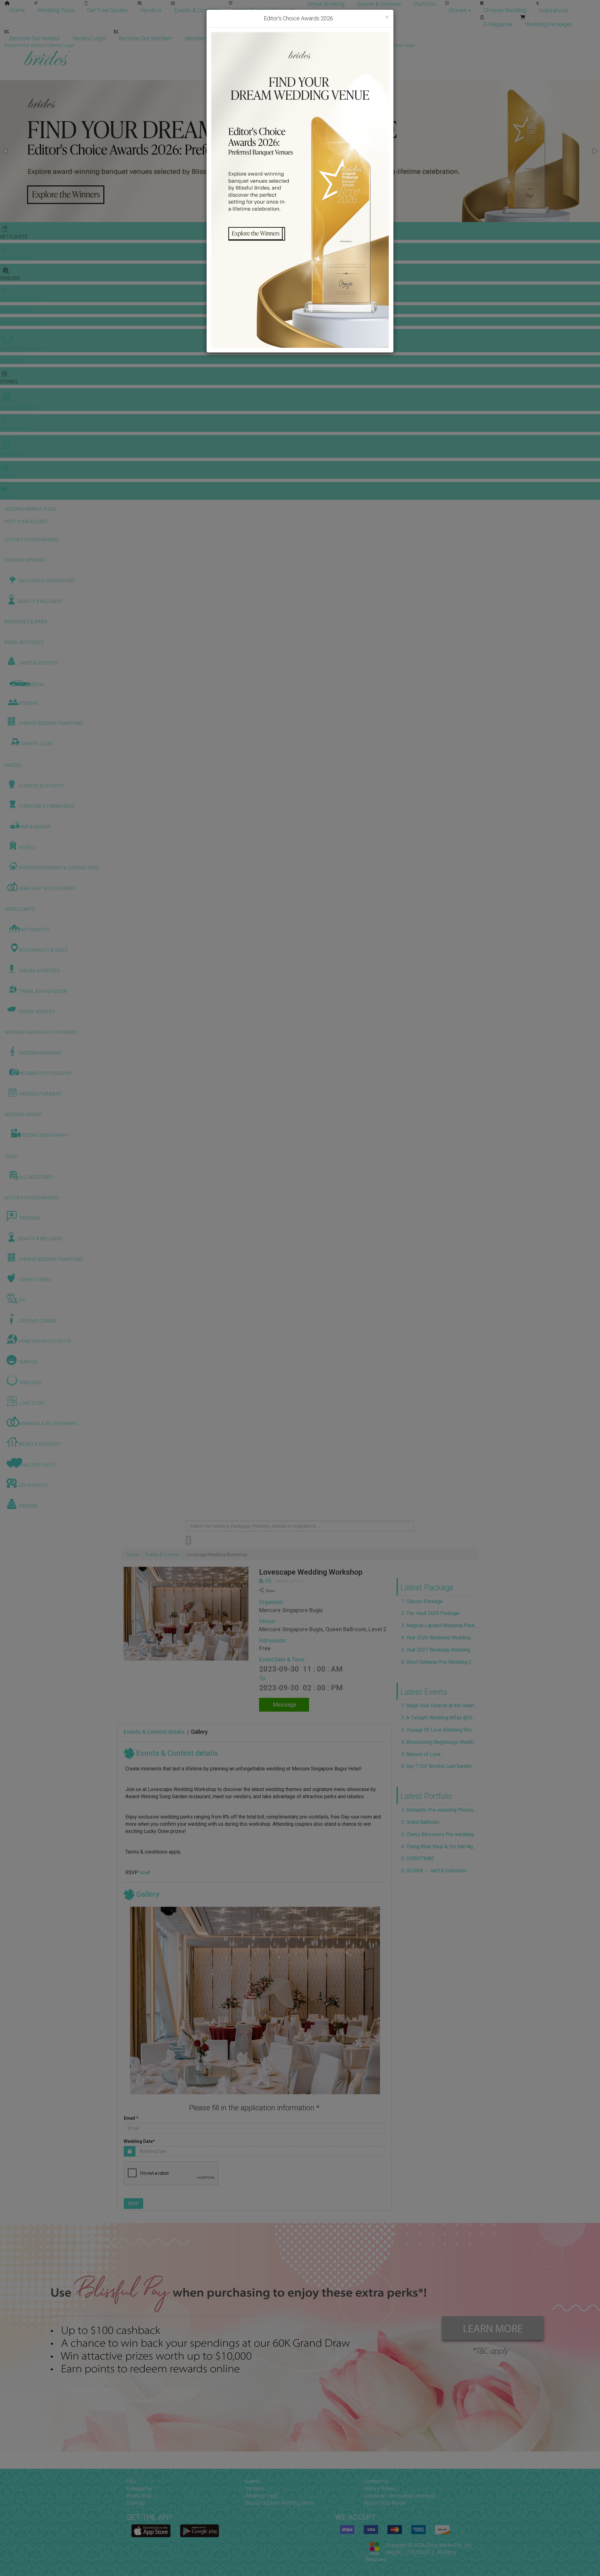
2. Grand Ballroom (420, 1822)
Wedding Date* (139, 2141)
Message (284, 1705)
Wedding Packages (549, 24)
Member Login (203, 38)
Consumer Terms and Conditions (400, 2496)
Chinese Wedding (505, 10)
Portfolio (425, 4)
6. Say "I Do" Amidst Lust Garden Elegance (440, 1766)
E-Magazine (498, 24)
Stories (458, 10)
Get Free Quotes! (322, 45)
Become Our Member (145, 38)
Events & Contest (162, 1555)
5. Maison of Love (421, 1754)
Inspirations (554, 10)
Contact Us (376, 2481)
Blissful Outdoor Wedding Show (280, 2503)
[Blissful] (151, 2531)
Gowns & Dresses (379, 4)
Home (17, 10)
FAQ (131, 2481)
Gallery (199, 1732)
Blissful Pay (139, 2496)
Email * (131, 2118)
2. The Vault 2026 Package (430, 1613)
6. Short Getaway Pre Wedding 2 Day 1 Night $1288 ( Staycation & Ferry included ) (440, 1662)
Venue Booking (326, 4)
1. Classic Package (422, 1601)
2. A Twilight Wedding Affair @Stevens (440, 1718)
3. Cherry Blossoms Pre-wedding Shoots (440, 1834)
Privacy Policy (380, 2489)
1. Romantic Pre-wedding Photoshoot (440, 1810)
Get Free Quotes (107, 10)
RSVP (133, 2204)
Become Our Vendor (35, 38)
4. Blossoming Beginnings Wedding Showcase (440, 1742)
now (144, 1873)
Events (253, 2481)
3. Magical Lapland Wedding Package (440, 1625)
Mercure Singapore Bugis (291, 1610)
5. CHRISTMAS (418, 1858)
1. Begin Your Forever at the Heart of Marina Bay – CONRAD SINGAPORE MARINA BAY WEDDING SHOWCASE (440, 1706)
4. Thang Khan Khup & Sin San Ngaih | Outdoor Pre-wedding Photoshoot (440, 1847)
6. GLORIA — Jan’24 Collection (434, 1871)
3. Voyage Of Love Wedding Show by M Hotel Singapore (440, 1730)
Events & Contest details (154, 1732)
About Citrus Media (385, 2503)
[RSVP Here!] (255, 2001)
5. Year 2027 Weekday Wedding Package (440, 1650)
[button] (6, 151)
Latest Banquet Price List (263, 10)
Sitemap (136, 2503)
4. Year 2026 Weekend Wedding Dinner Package (440, 1638)
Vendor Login (89, 38)
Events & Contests (197, 10)
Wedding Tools (56, 10)
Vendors (151, 10)
